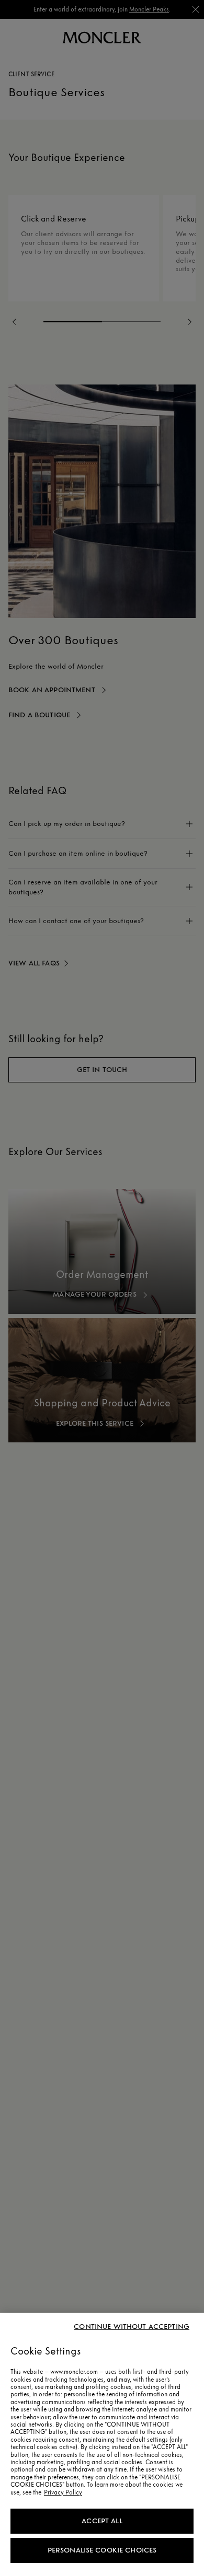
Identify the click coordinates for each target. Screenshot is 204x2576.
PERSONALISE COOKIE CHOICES (102, 2550)
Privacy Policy (63, 2492)
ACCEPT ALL (102, 2521)
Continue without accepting (132, 2327)
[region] (102, 2444)
